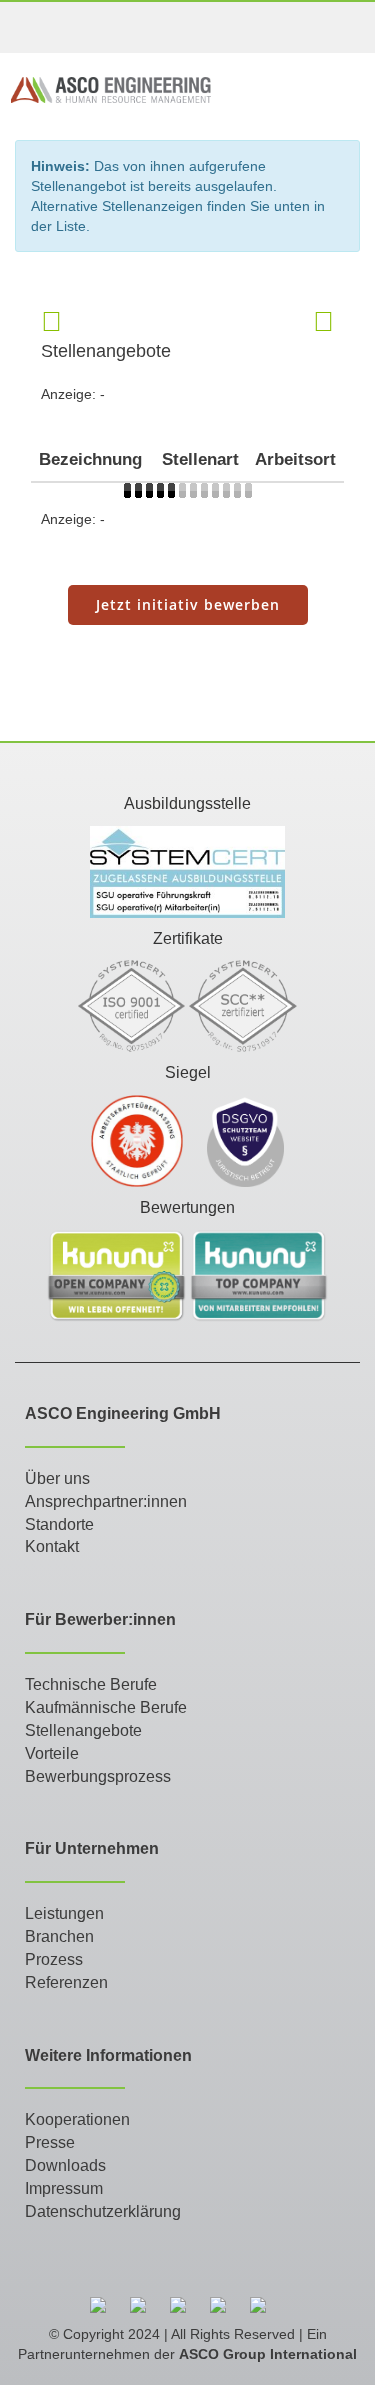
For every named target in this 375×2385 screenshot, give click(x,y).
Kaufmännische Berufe (106, 1707)
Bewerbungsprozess (98, 1776)
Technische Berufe (91, 1684)
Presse (50, 2142)
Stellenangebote (83, 1730)
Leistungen (64, 1913)
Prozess (54, 1959)
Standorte (59, 1524)
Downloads (65, 2165)
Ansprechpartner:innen (106, 1501)
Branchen (59, 1936)
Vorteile (52, 1753)
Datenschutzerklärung (103, 2211)
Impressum (64, 2188)
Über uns (57, 1478)
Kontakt (52, 1546)
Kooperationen (77, 2119)
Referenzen (66, 1982)
